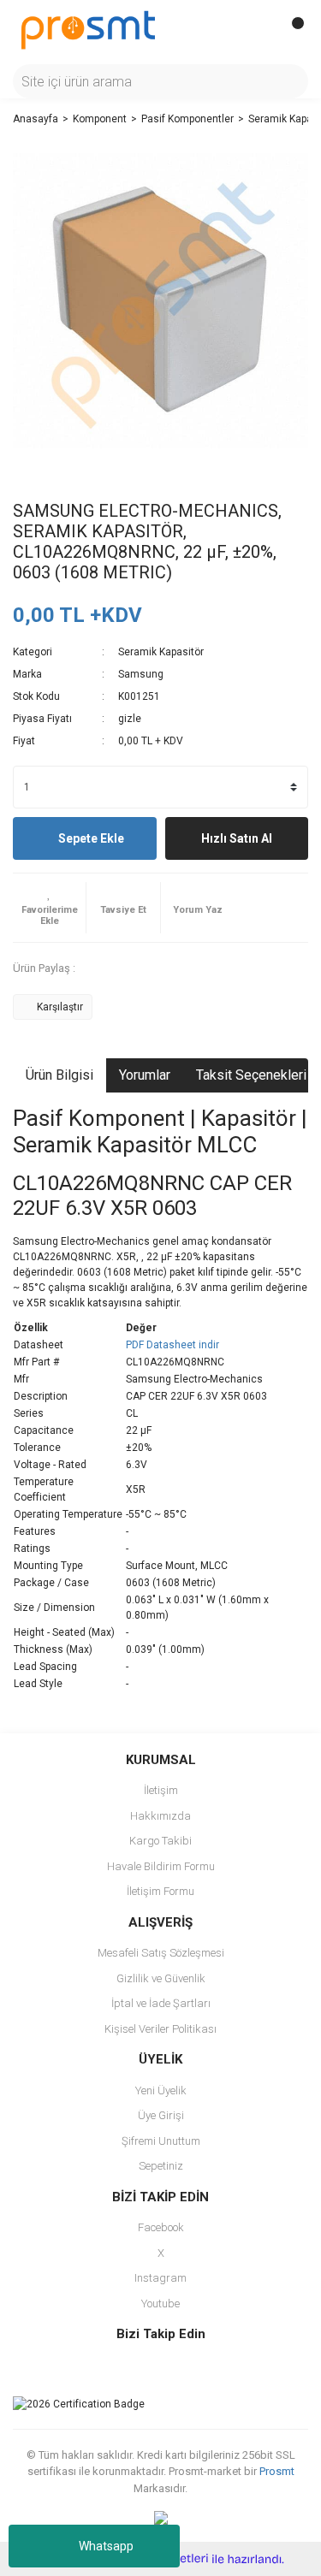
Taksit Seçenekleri (251, 1075)
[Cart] (291, 30)
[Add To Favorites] (49, 908)
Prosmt (277, 2471)
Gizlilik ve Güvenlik (161, 1978)
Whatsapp (106, 2546)
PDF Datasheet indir (172, 1345)
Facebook (161, 2227)
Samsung (141, 674)
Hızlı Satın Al (237, 838)
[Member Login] (257, 30)
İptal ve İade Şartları (161, 2003)
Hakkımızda (160, 1816)
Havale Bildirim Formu (161, 1866)
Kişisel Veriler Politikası (160, 2029)
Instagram (160, 2278)
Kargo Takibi (160, 1841)
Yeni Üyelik (161, 2090)
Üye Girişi (161, 2115)
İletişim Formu (160, 1891)
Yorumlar (145, 1075)
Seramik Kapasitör (161, 652)
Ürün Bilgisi (59, 1075)
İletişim (161, 1790)
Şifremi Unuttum (161, 2141)
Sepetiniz (161, 2166)
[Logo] (88, 29)
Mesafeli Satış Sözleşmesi (161, 1953)
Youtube (160, 2304)
